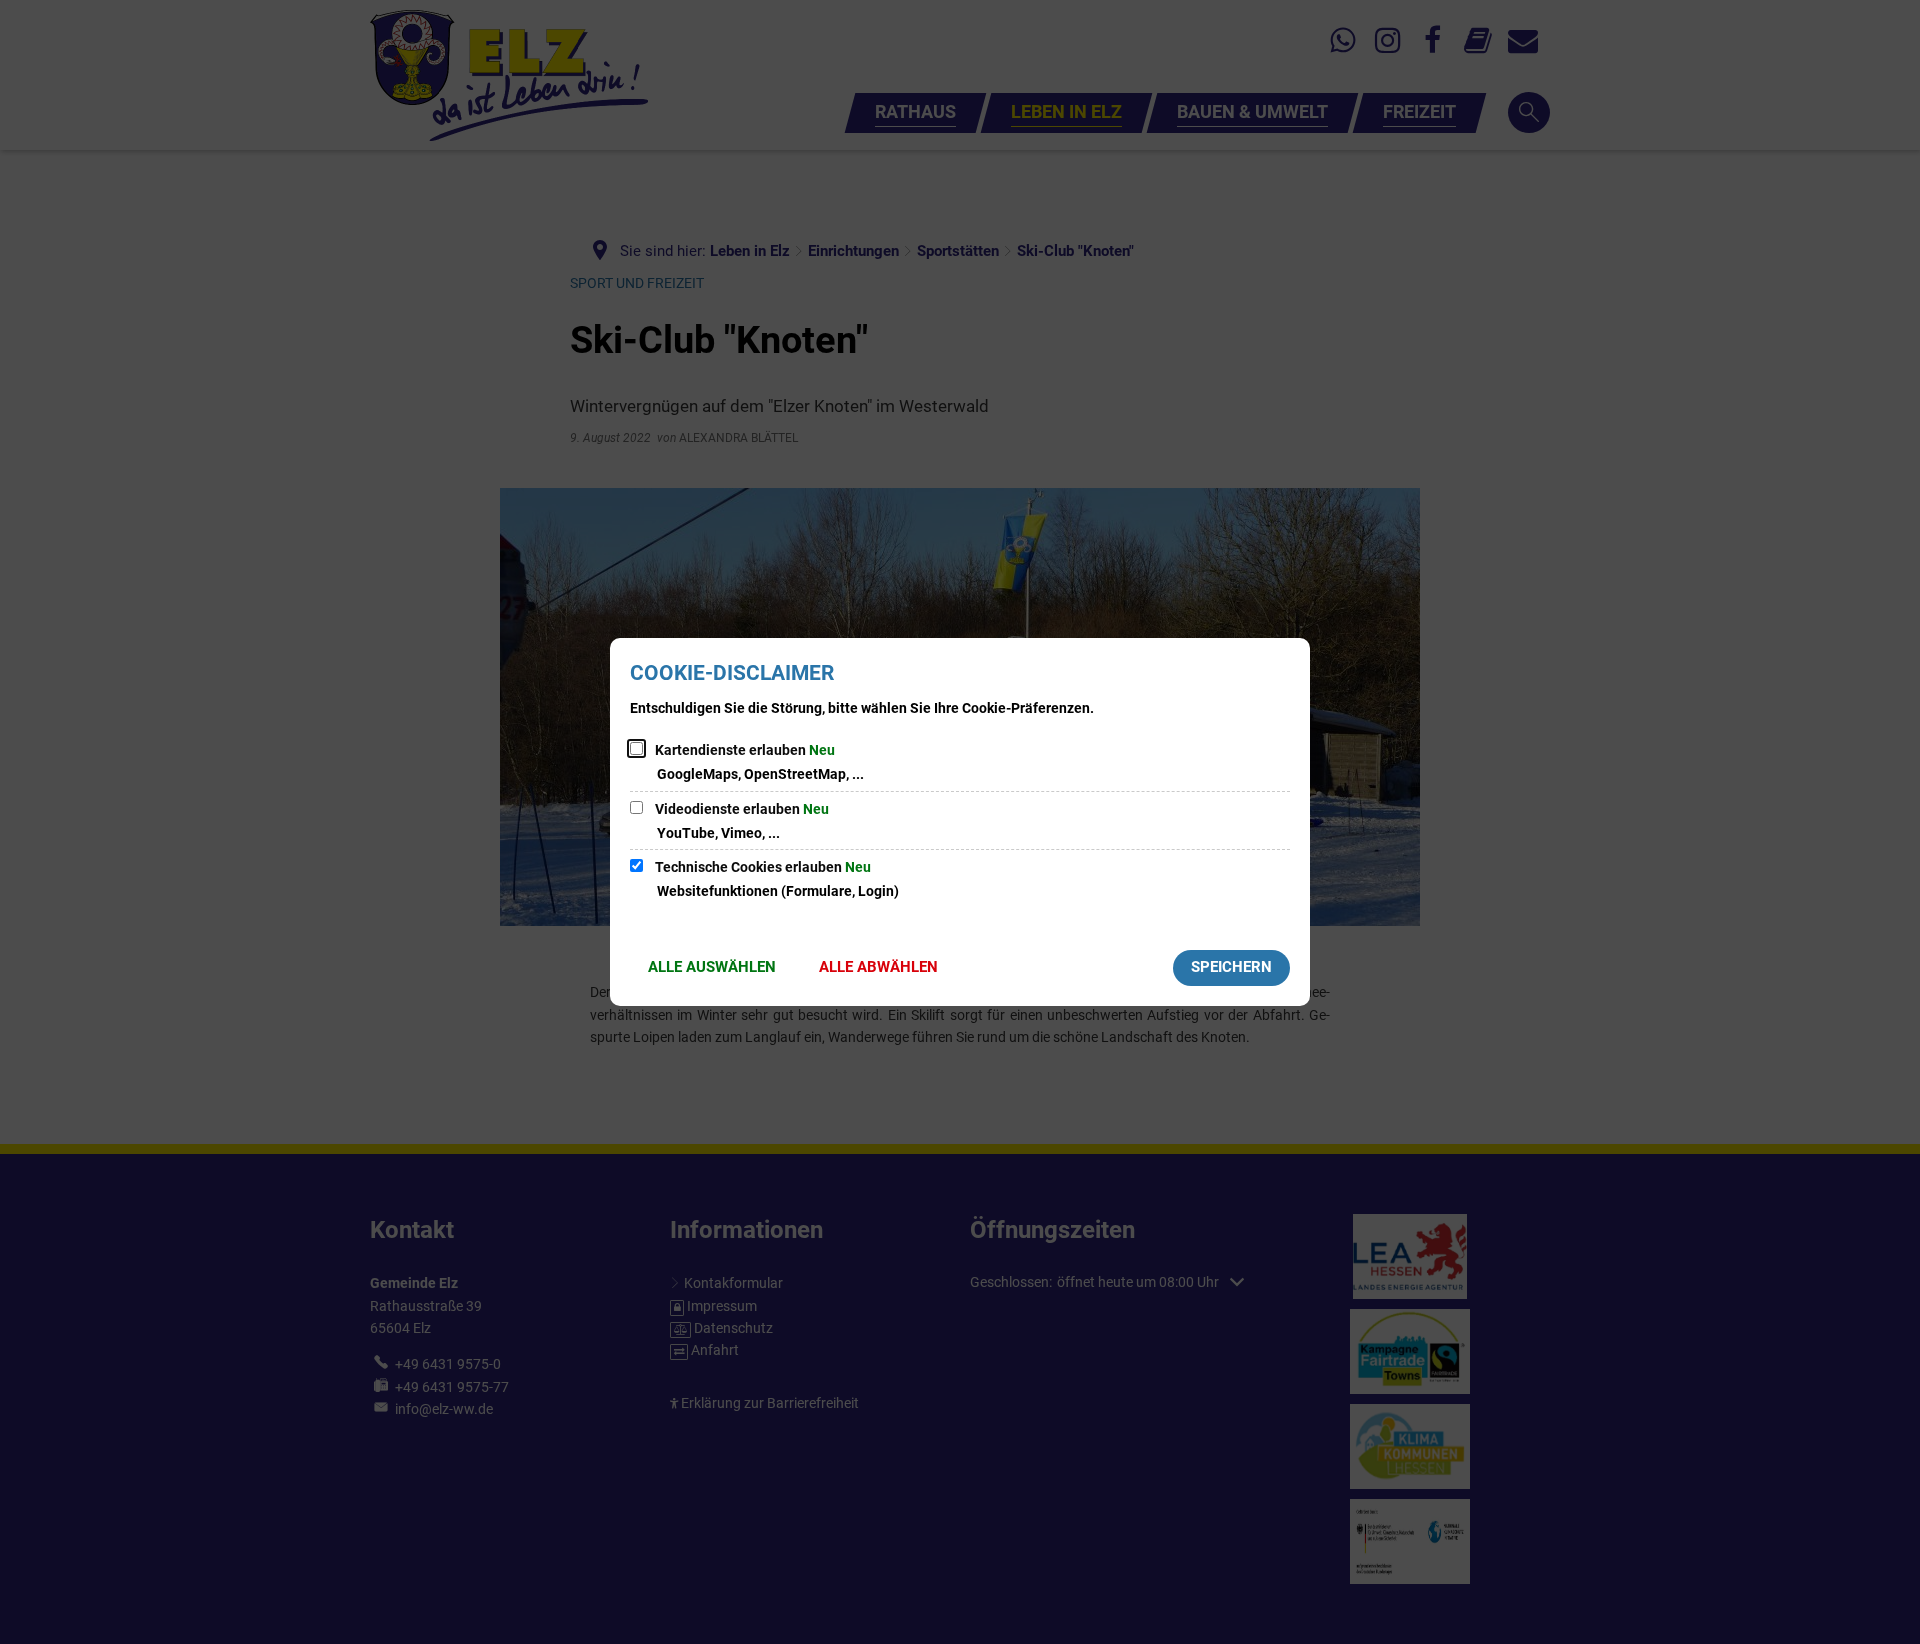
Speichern (1231, 967)
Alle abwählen (878, 967)
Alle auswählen (712, 967)
